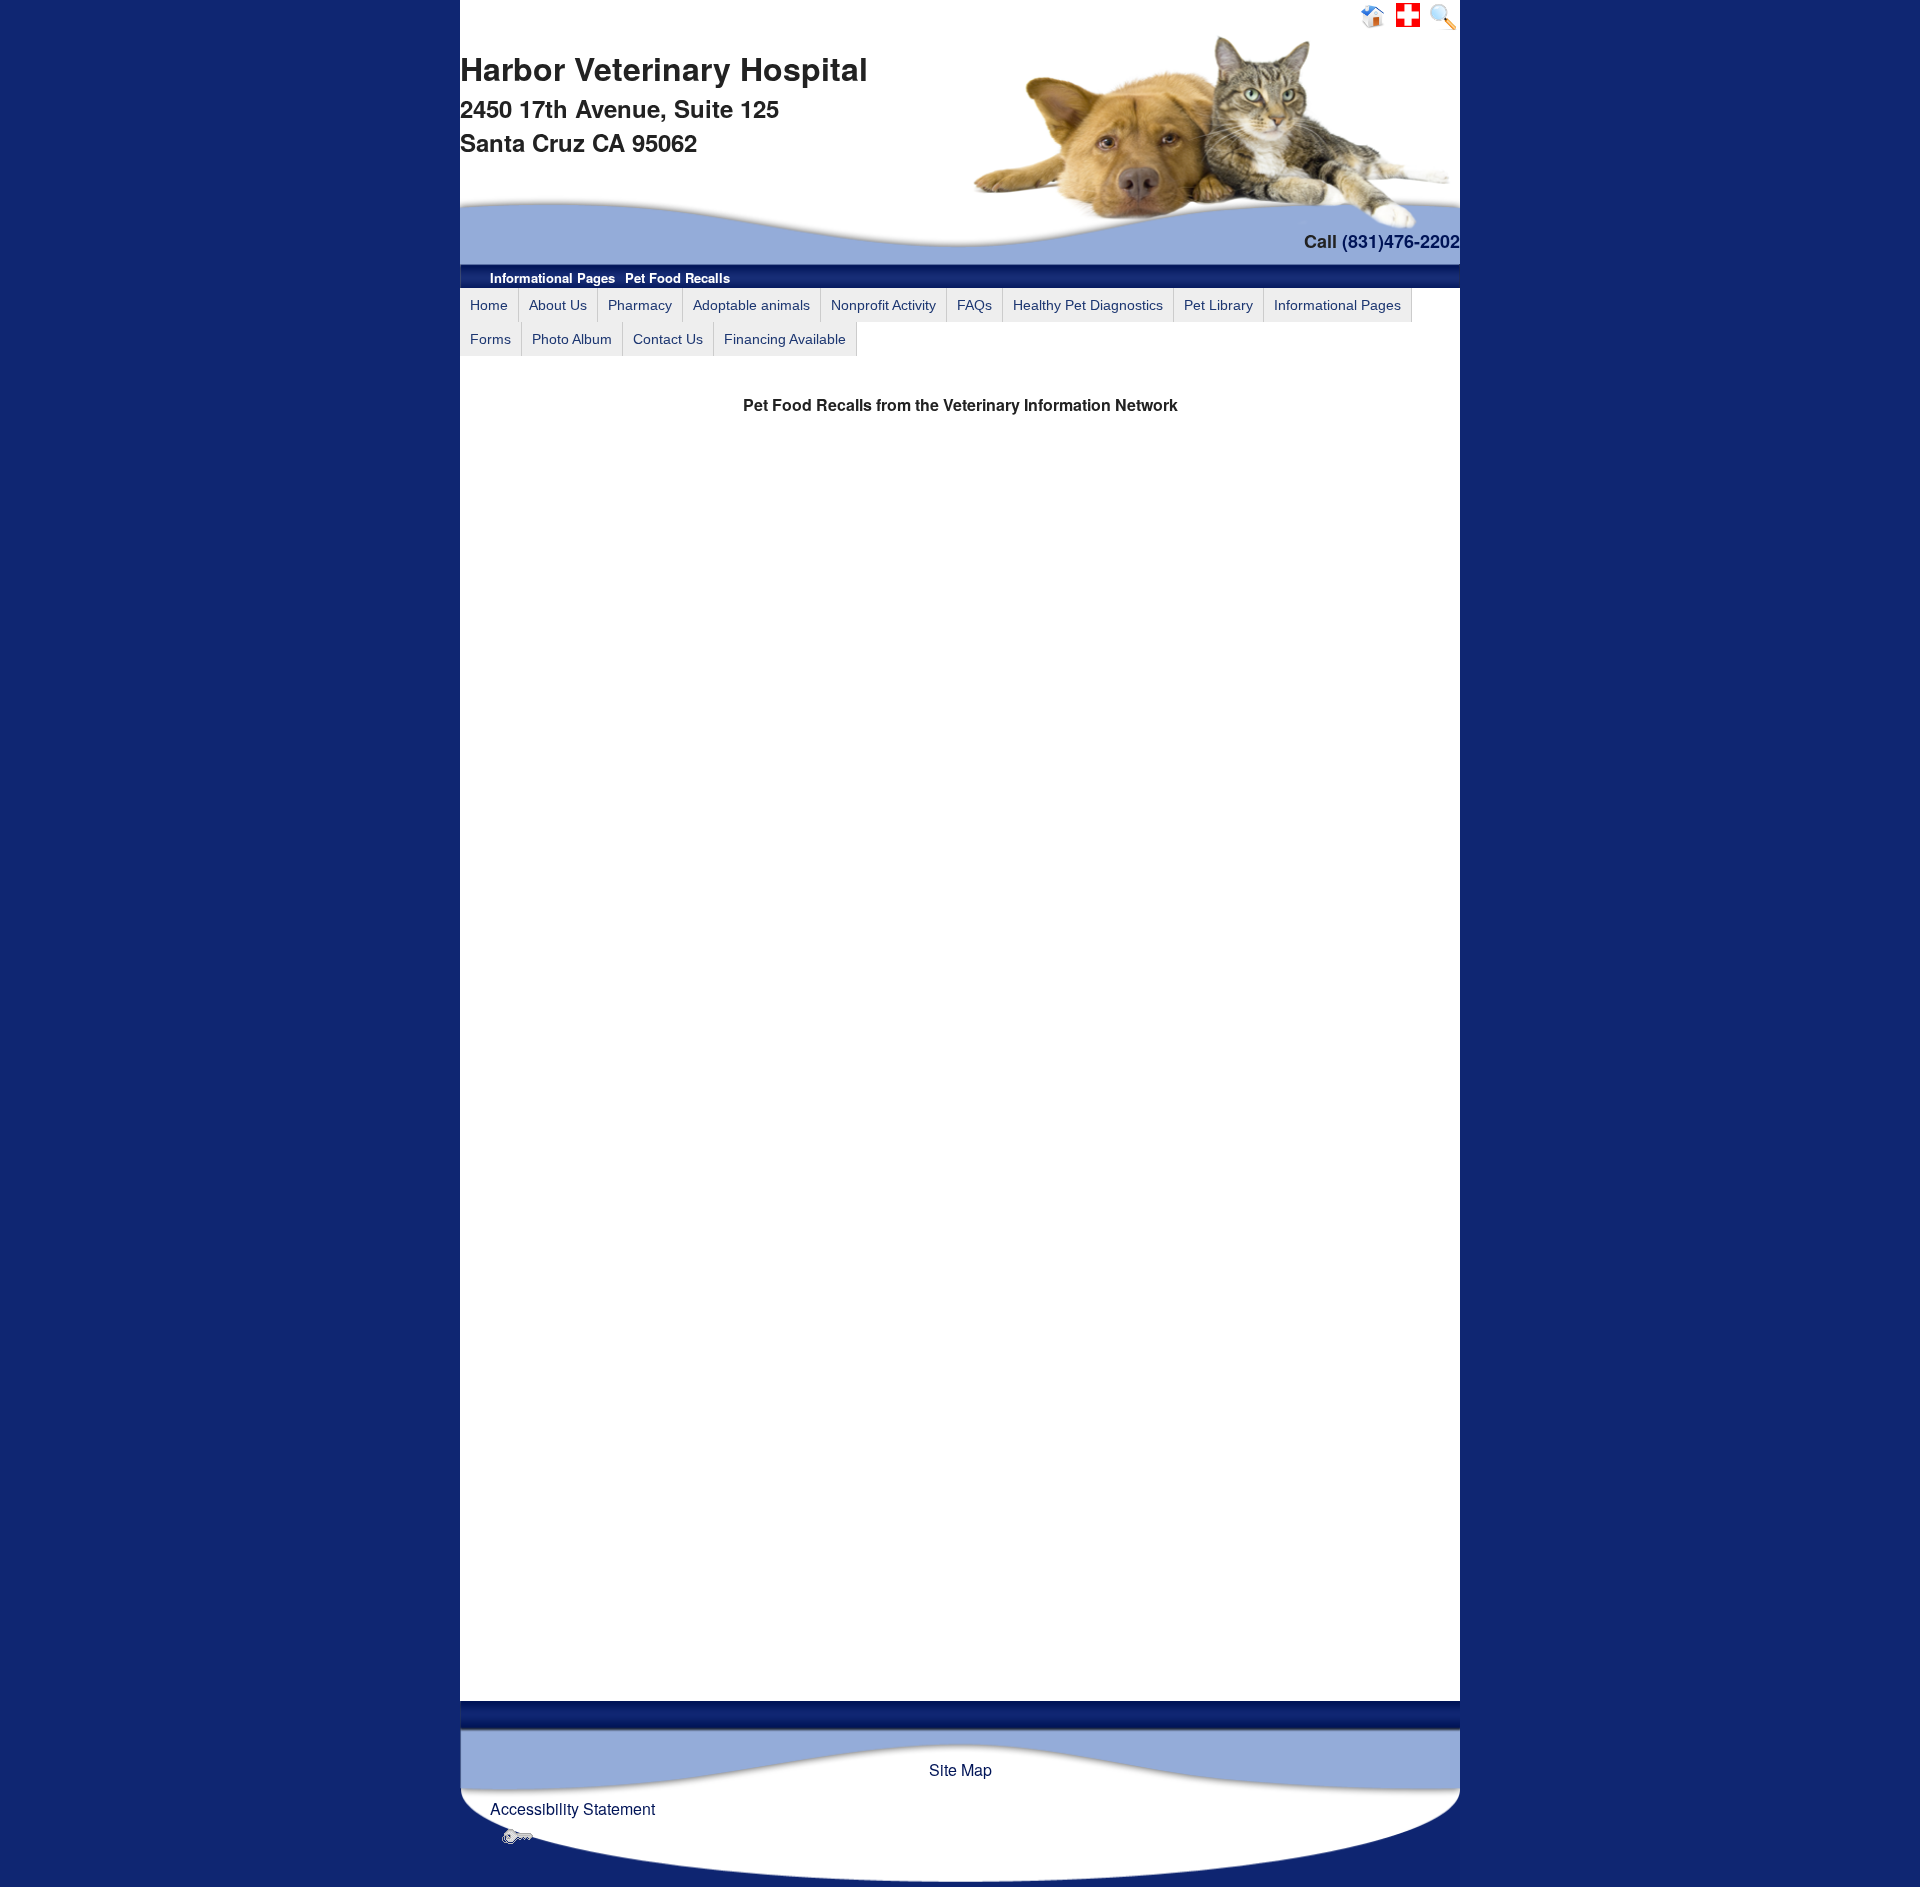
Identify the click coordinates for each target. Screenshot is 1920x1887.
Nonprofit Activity (883, 305)
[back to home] (1376, 15)
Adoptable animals (751, 305)
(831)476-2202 (1401, 241)
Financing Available (785, 339)
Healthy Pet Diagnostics (1088, 305)
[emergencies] (1410, 15)
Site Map (960, 1769)
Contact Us (668, 339)
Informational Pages (552, 277)
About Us (558, 305)
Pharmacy (640, 305)
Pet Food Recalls (677, 277)
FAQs (974, 305)
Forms (490, 339)
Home (489, 305)
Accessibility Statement (572, 1808)
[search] (1442, 15)
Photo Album (572, 339)
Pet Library (1218, 305)
